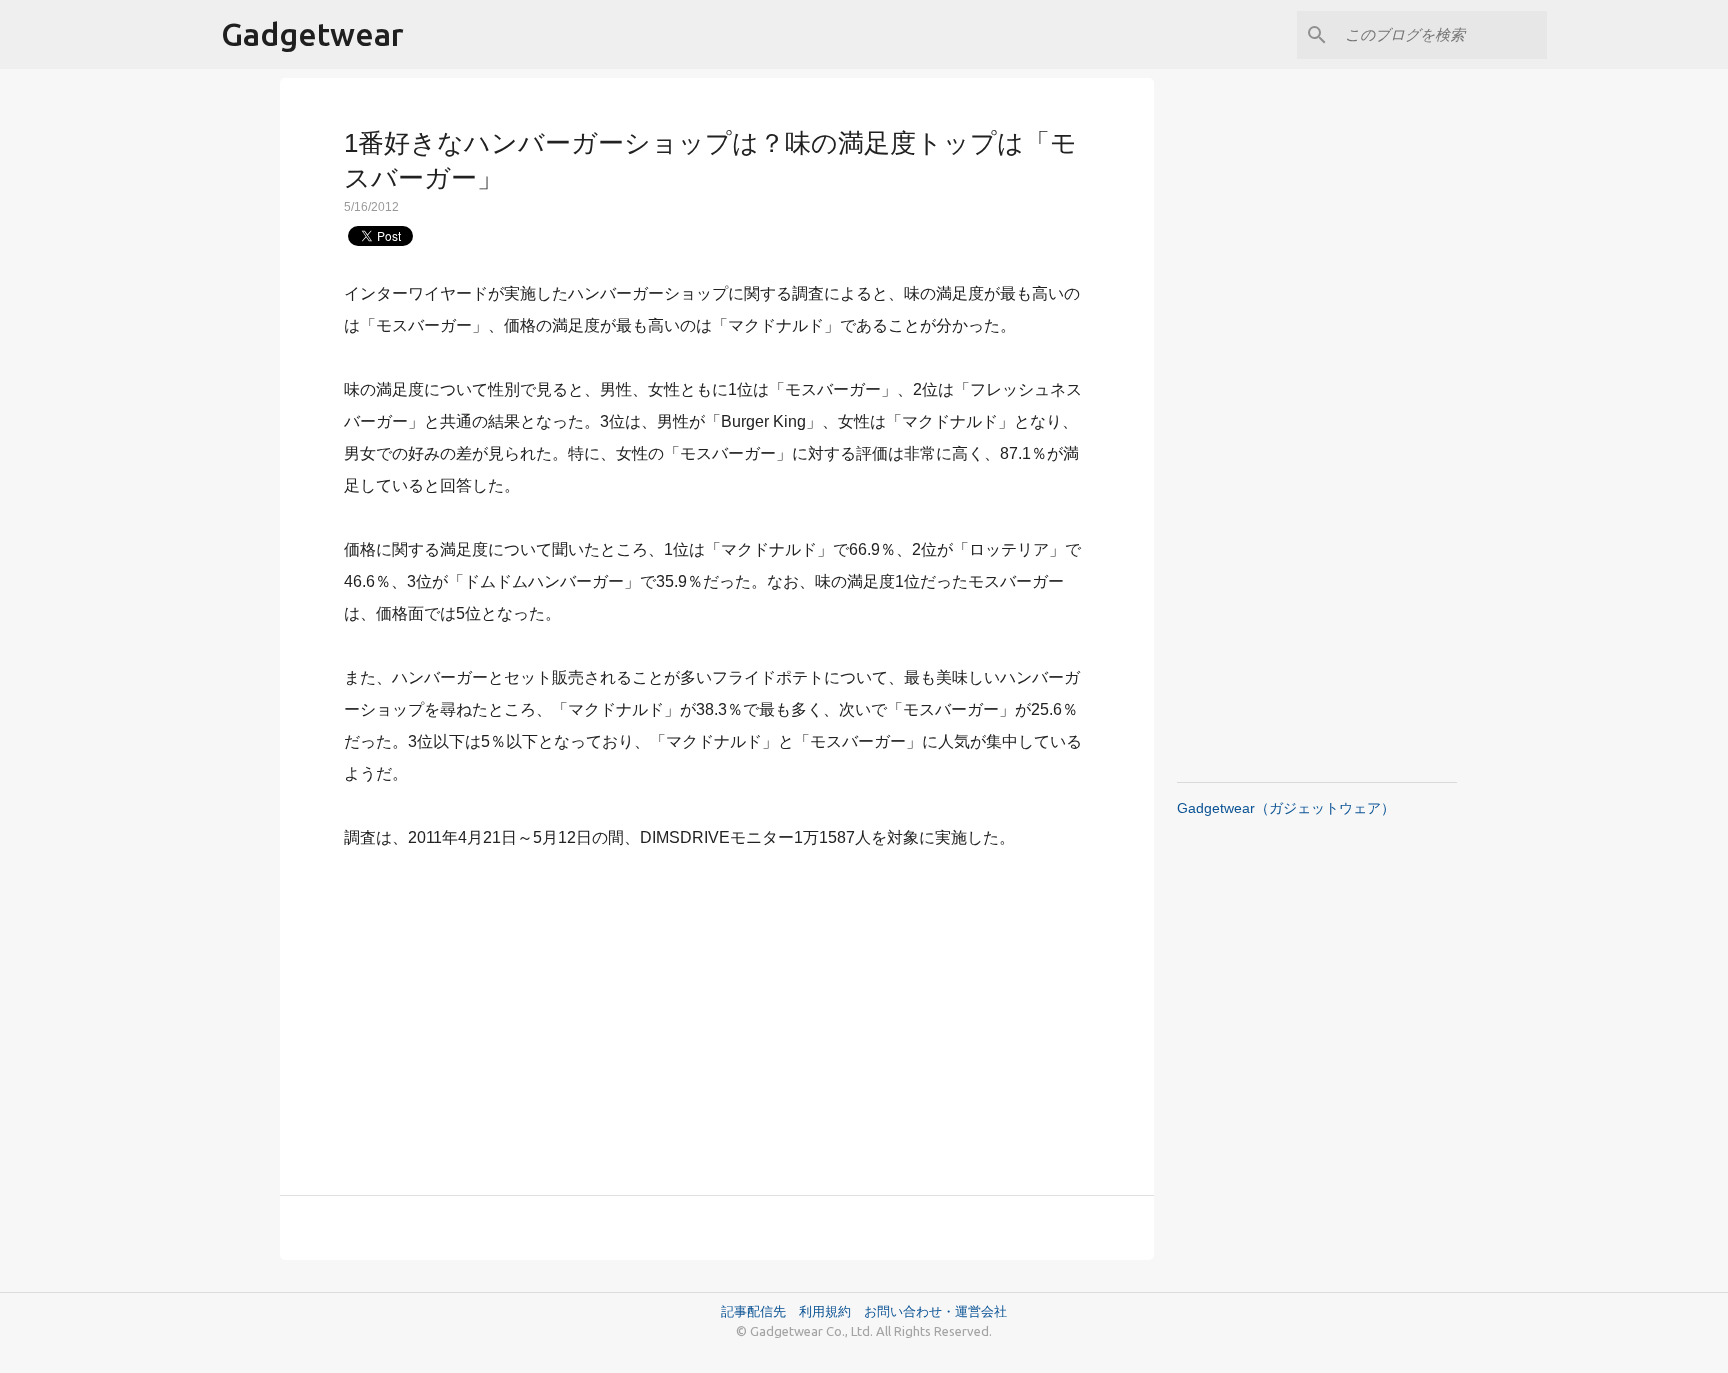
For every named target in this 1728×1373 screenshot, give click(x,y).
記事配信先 (753, 1311)
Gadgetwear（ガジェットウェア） (1286, 808)
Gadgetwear (312, 34)
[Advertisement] (717, 1011)
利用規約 (831, 1311)
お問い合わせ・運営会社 (935, 1311)
